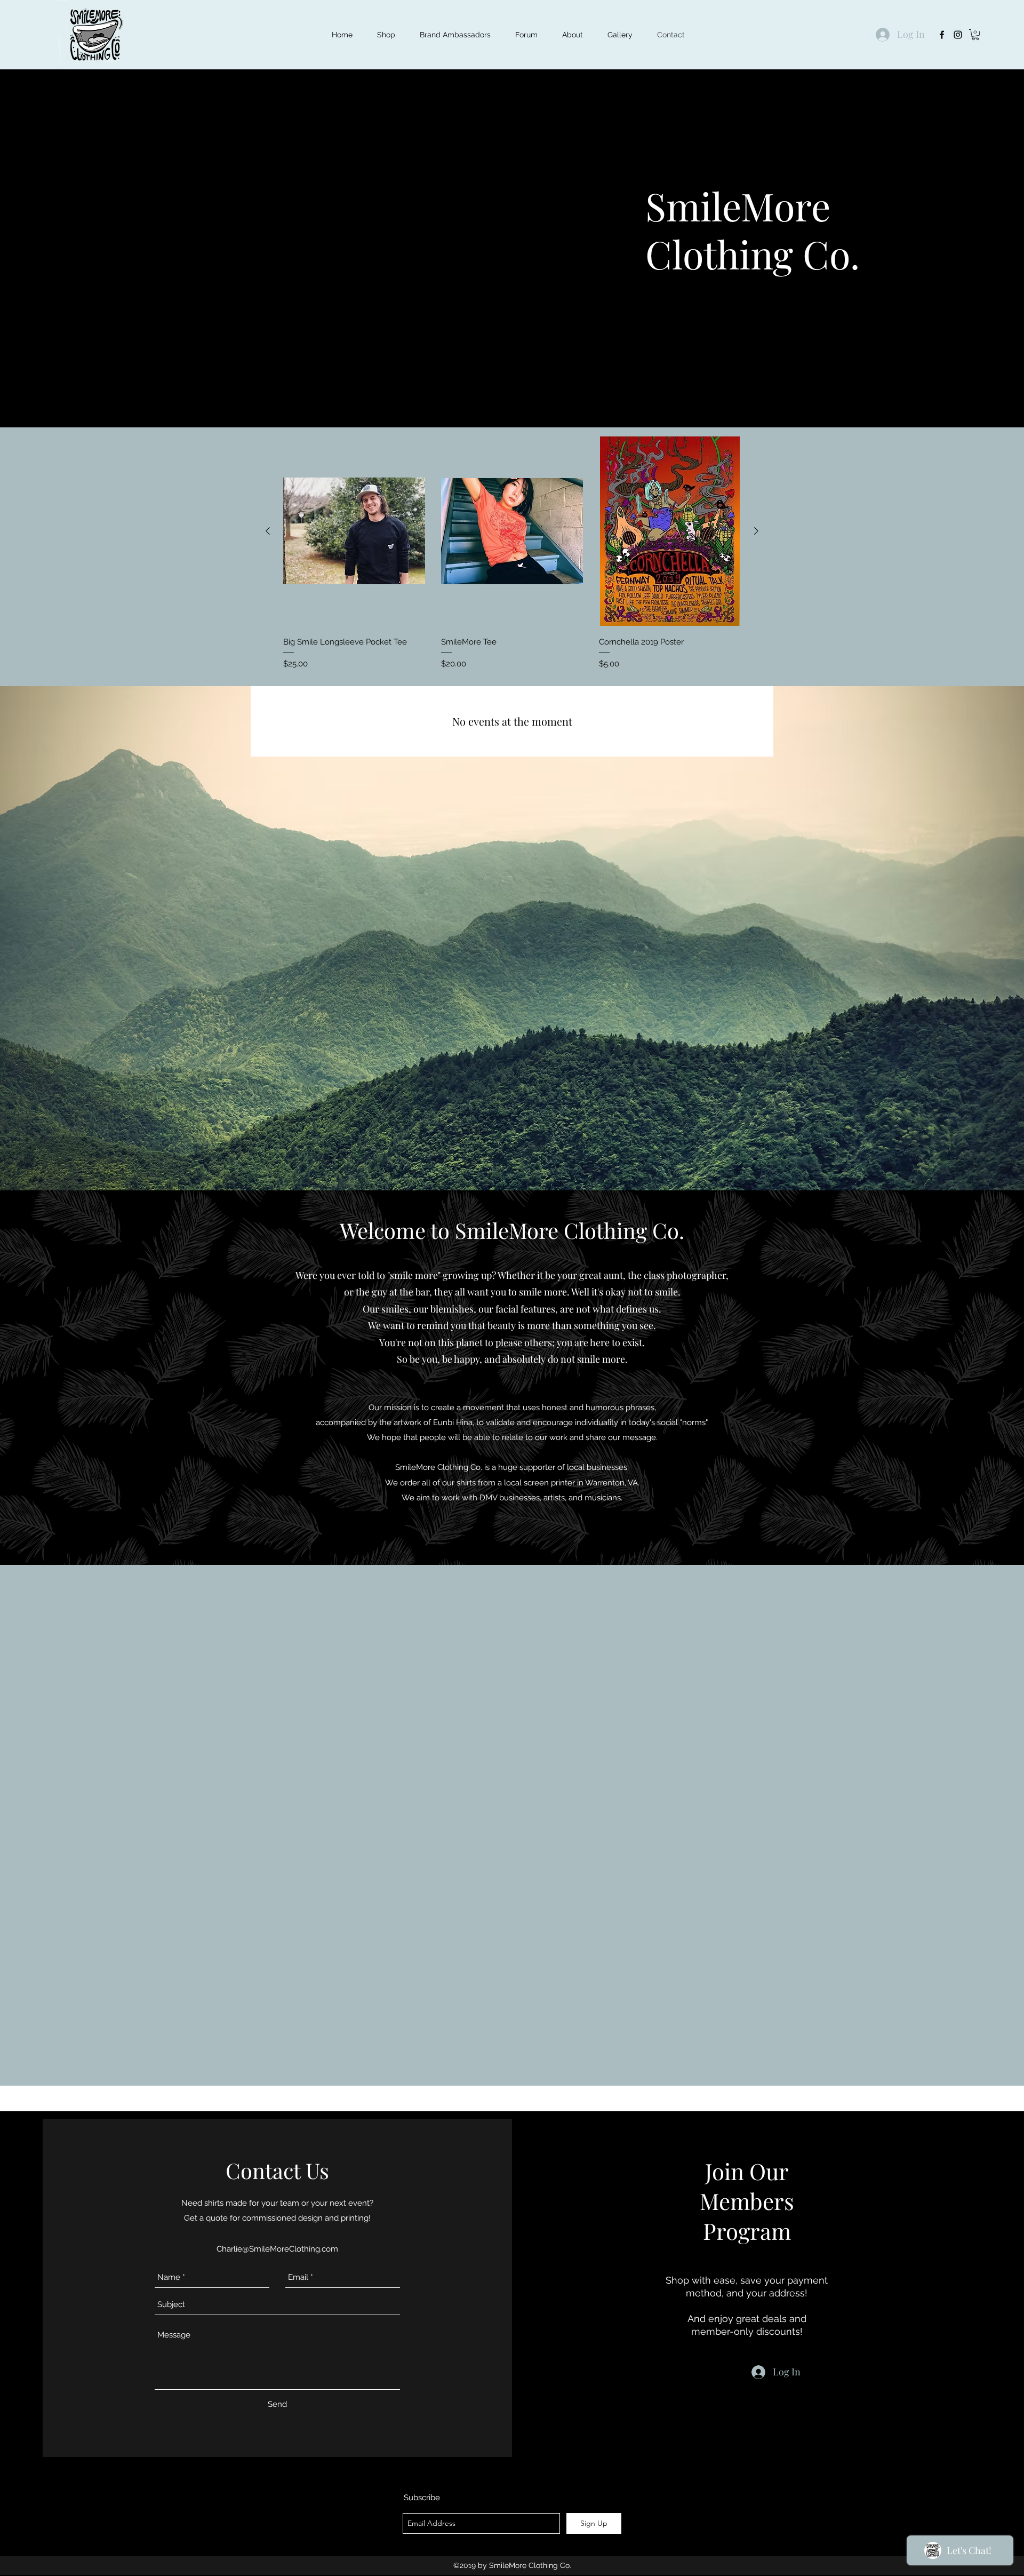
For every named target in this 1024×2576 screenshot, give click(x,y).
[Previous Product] (268, 531)
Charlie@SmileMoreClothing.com (277, 2249)
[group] (512, 555)
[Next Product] (756, 531)
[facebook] (942, 35)
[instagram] (958, 35)
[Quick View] (354, 531)
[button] (975, 35)
